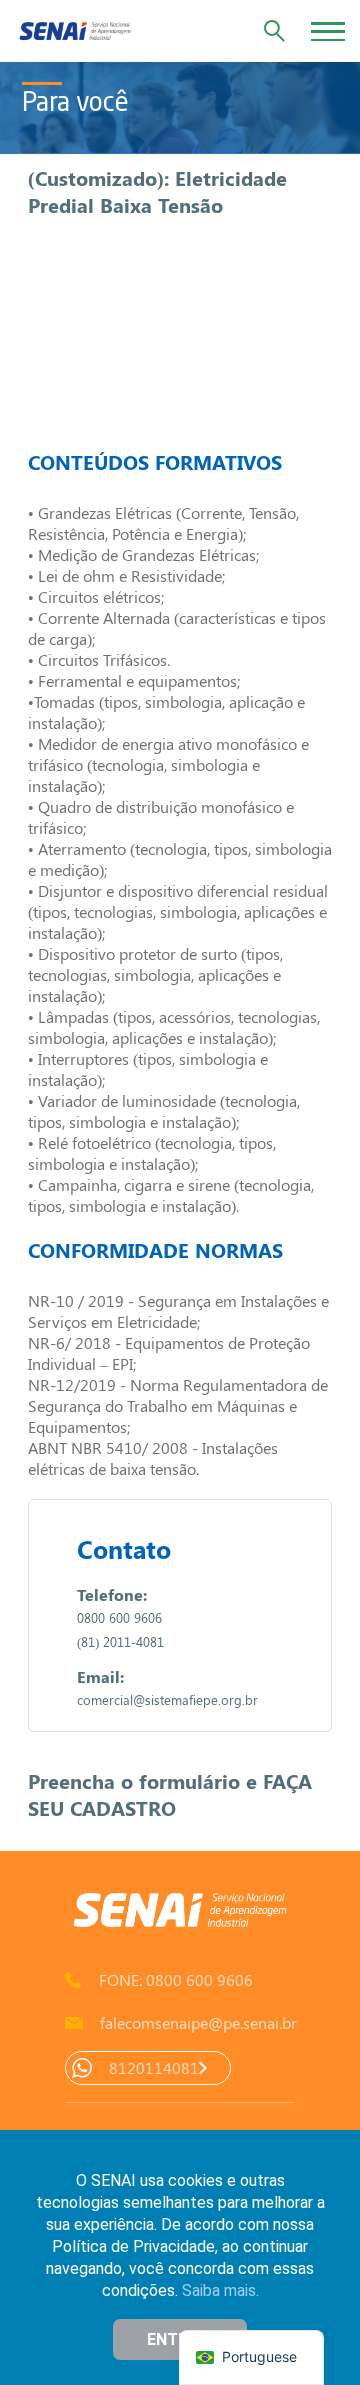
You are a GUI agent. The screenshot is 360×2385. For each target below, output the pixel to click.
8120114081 (154, 2067)
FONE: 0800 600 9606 (176, 1979)
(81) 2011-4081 (120, 1641)
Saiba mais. (220, 2290)
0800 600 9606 (119, 1617)
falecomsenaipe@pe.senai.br (197, 2022)
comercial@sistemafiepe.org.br (167, 1699)
